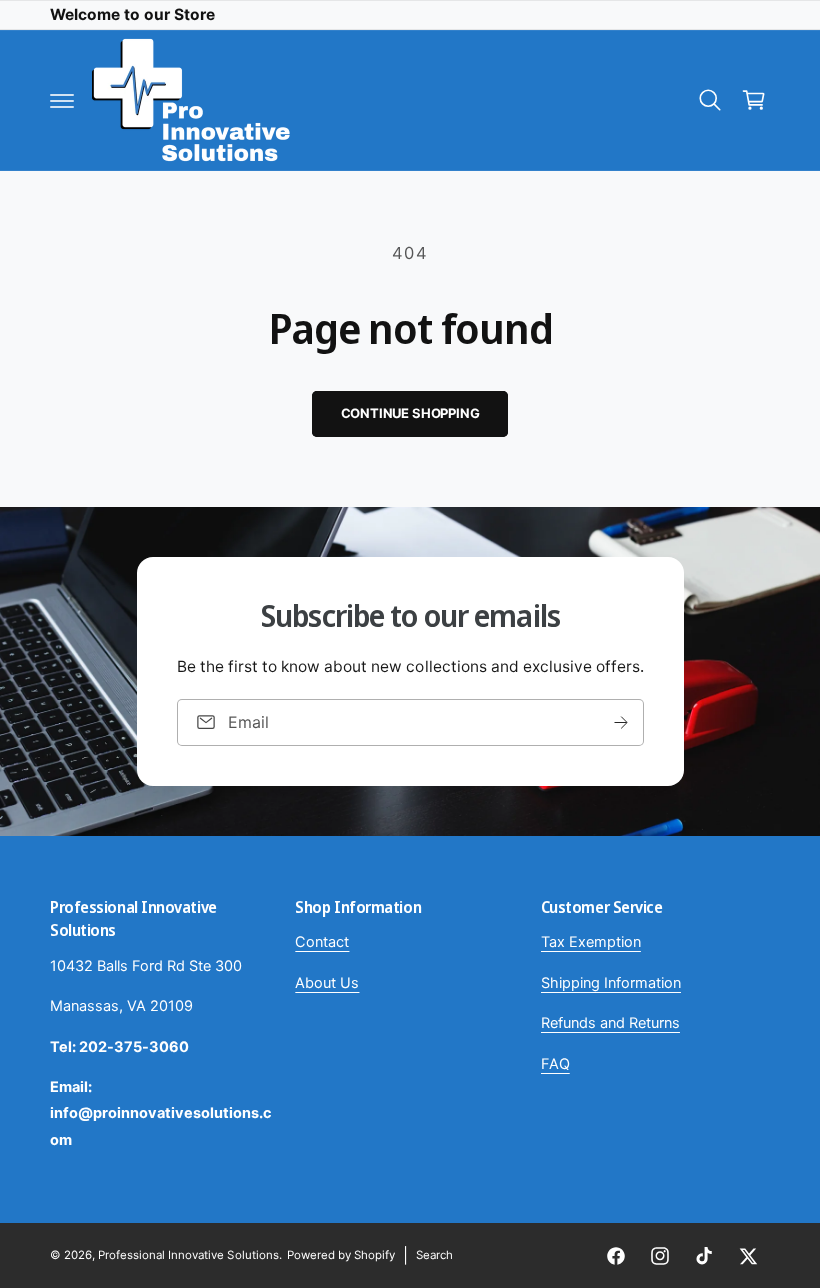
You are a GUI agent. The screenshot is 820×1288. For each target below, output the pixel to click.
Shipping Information (611, 983)
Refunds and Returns (610, 1023)
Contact (322, 942)
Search (434, 1255)
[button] (62, 100)
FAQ (555, 1064)
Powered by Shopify (341, 1255)
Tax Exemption (591, 942)
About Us (327, 983)
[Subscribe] (621, 722)
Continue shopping (410, 413)
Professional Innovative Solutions (188, 1255)
